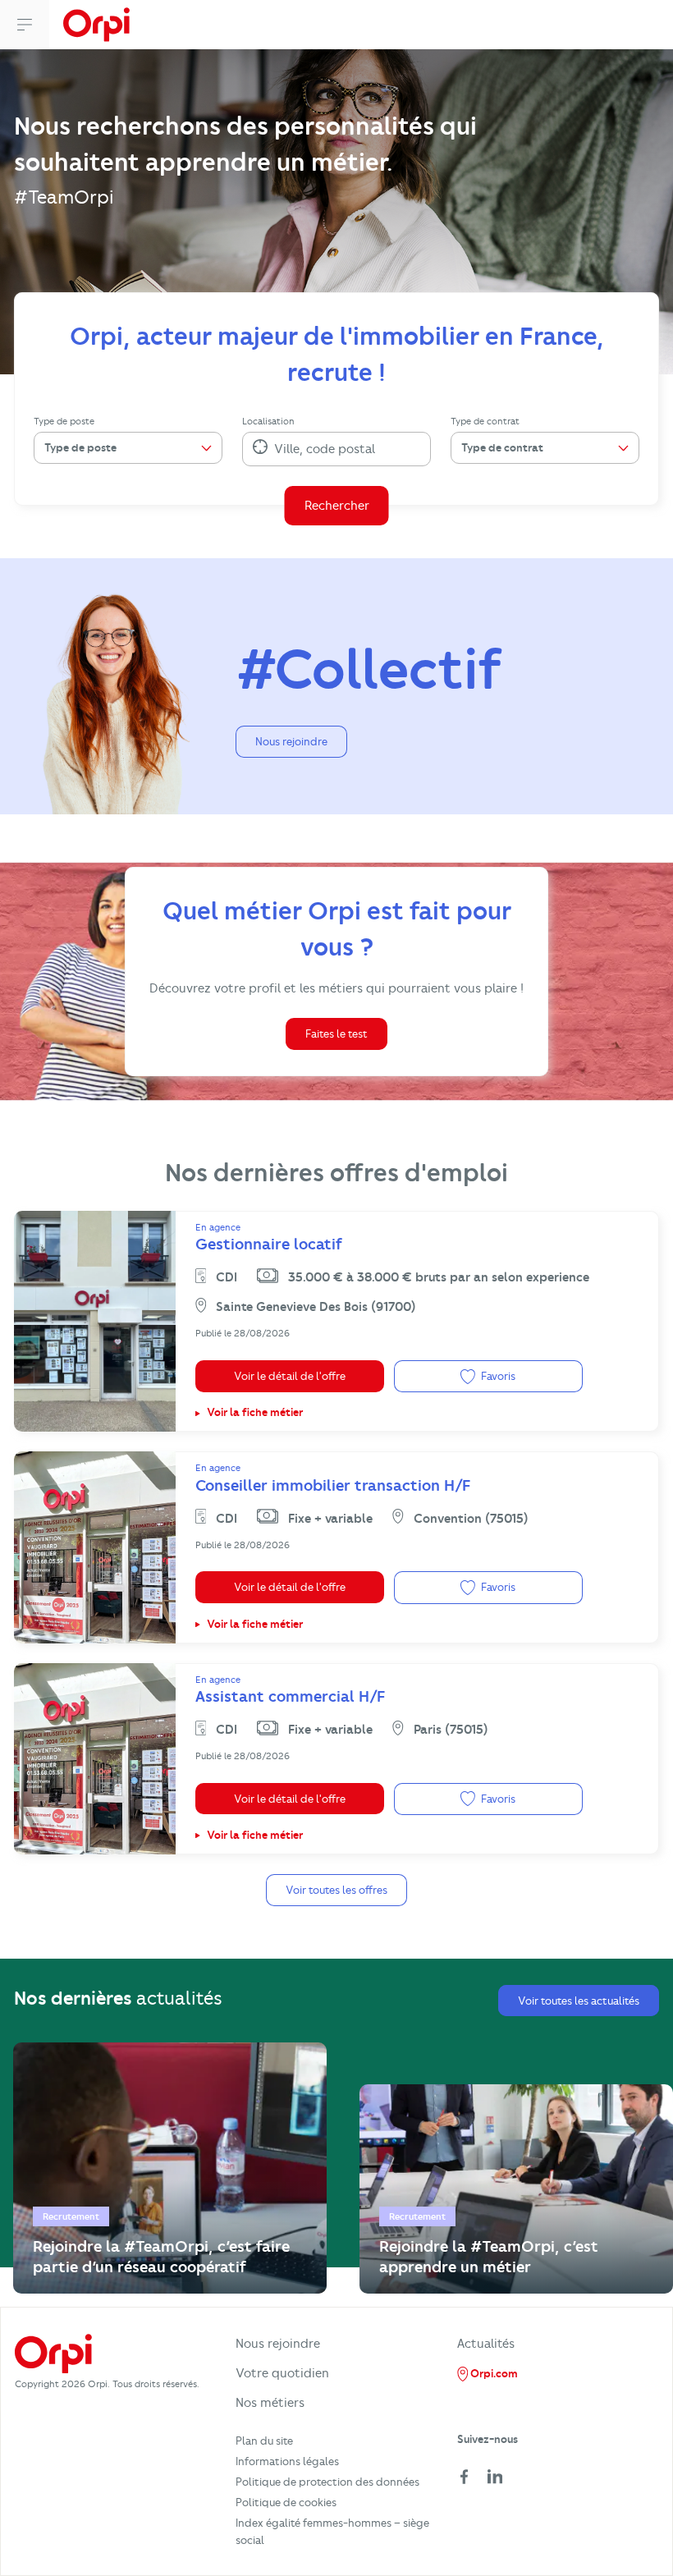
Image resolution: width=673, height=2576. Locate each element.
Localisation (268, 421)
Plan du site (264, 2441)
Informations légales (287, 2461)
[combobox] (276, 449)
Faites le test (336, 1034)
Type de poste (64, 421)
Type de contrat (485, 421)
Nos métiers (270, 2403)
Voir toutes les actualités (579, 2001)
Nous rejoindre (291, 741)
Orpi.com (493, 2373)
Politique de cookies (286, 2502)
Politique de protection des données (327, 2482)
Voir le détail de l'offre (290, 1376)
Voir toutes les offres (336, 1890)
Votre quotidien (282, 2373)
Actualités (486, 2344)
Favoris (497, 1376)
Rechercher (337, 506)
